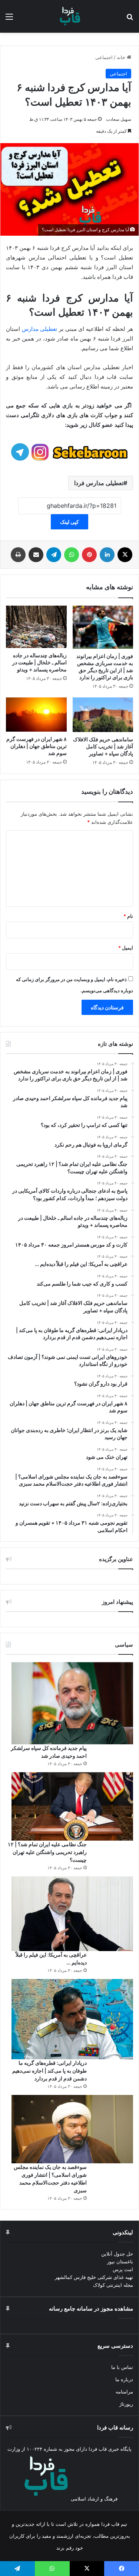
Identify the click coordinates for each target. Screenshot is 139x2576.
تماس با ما (122, 2367)
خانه (122, 57)
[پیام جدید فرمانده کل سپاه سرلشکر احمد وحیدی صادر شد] (72, 1703)
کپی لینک (69, 522)
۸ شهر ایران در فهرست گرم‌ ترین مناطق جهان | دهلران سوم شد (37, 746)
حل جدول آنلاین (117, 2254)
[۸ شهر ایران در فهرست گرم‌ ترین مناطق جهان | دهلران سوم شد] (36, 715)
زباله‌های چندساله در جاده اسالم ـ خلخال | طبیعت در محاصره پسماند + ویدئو (39, 662)
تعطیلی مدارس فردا (99, 483)
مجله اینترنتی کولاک (113, 2285)
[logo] (70, 16)
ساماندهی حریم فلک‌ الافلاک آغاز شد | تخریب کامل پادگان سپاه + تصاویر (103, 746)
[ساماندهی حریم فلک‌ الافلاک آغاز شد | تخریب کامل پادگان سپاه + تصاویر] (103, 715)
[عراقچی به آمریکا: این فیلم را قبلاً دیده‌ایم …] (72, 1914)
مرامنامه (124, 2392)
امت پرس (123, 2269)
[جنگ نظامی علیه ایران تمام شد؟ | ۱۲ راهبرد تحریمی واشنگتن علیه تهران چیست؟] (72, 1806)
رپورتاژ (126, 2404)
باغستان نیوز (120, 2261)
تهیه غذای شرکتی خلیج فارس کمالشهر (94, 2277)
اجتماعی (104, 57)
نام (128, 916)
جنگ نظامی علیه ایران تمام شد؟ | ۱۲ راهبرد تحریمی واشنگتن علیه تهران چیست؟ (47, 1852)
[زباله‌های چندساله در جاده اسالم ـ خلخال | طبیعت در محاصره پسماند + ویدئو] (36, 627)
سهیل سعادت (119, 119)
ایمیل (126, 948)
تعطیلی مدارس (40, 329)
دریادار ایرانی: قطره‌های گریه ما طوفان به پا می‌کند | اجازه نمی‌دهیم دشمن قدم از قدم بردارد (49, 2071)
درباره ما (124, 2379)
